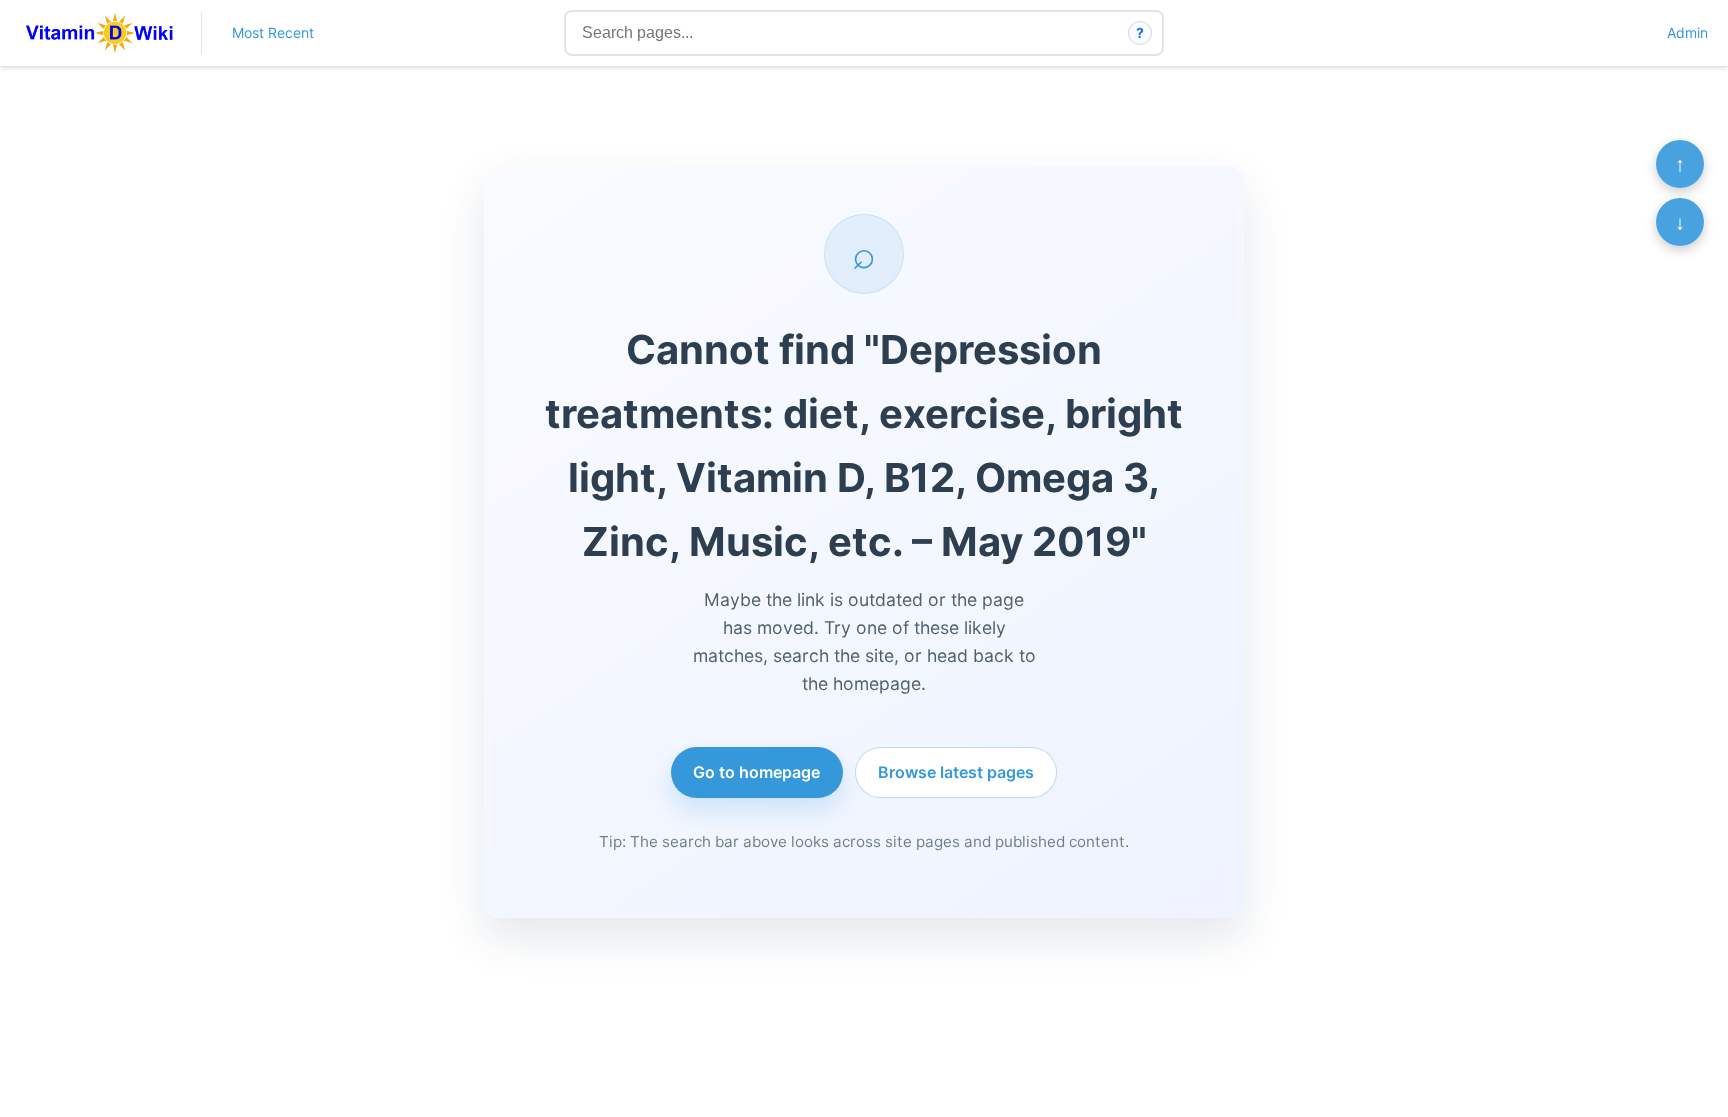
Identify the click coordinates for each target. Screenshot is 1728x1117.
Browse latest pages (956, 772)
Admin (1687, 32)
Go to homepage (756, 772)
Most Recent (273, 32)
